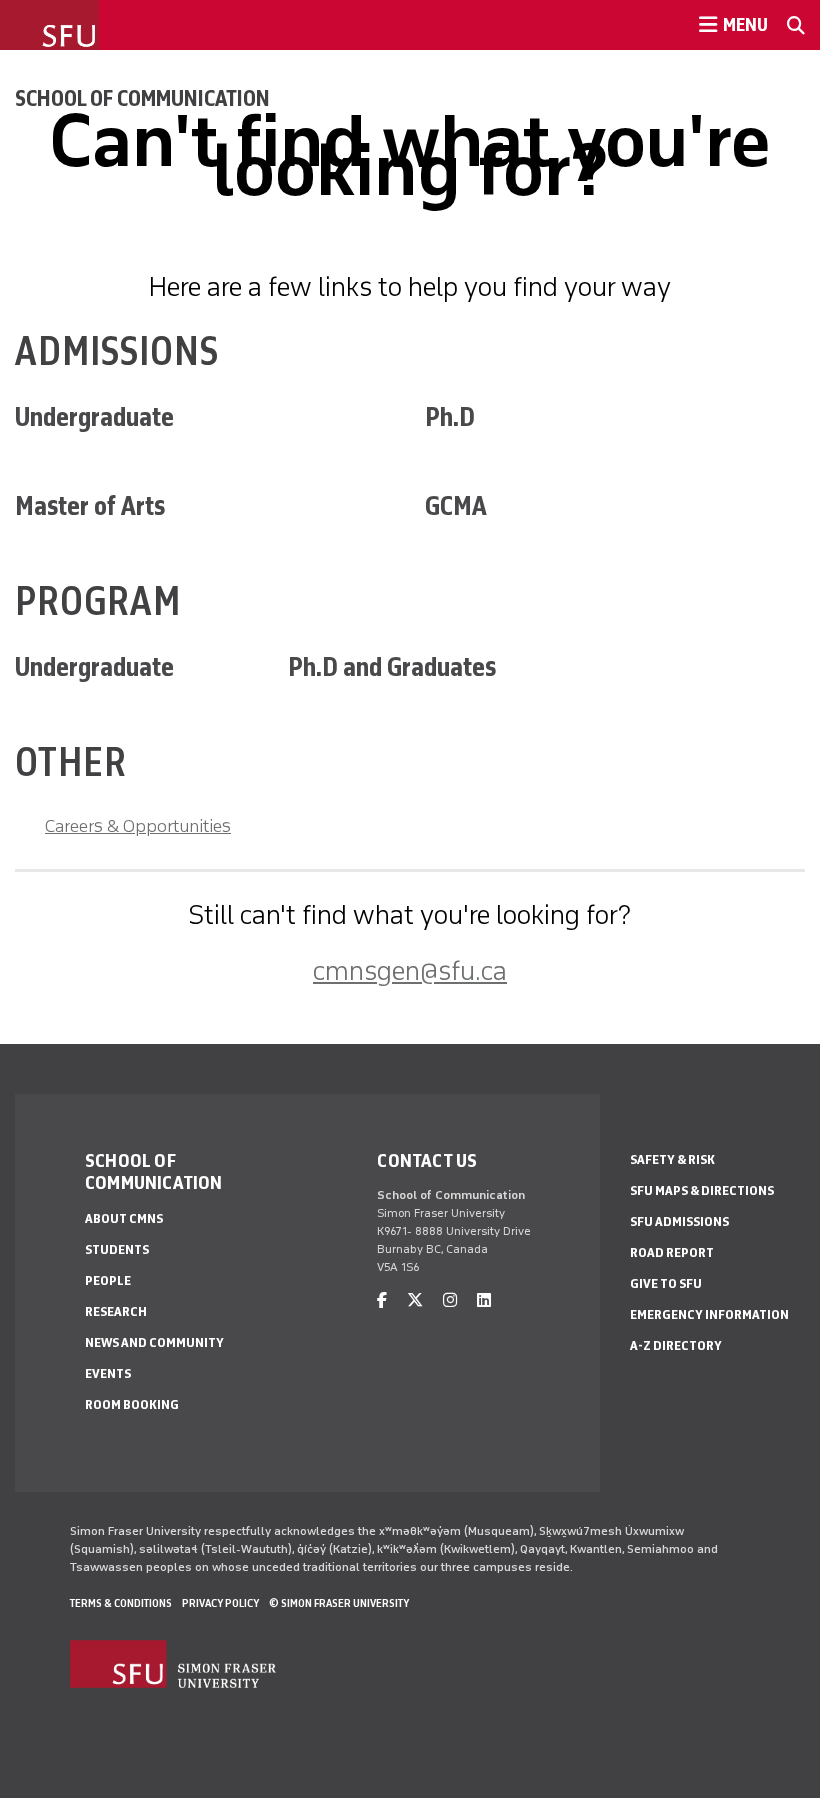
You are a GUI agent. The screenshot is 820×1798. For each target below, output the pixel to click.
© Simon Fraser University (339, 1603)
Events (108, 1373)
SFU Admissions (679, 1221)
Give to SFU (666, 1283)
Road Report (672, 1252)
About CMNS (124, 1218)
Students (117, 1249)
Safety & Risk (672, 1159)
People (108, 1280)
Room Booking (132, 1404)
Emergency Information (709, 1314)
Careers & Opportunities (138, 826)
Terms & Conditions (121, 1603)
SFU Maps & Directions (702, 1190)
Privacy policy (220, 1603)
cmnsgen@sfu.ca (410, 970)
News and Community (154, 1342)
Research (116, 1311)
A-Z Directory (676, 1345)
